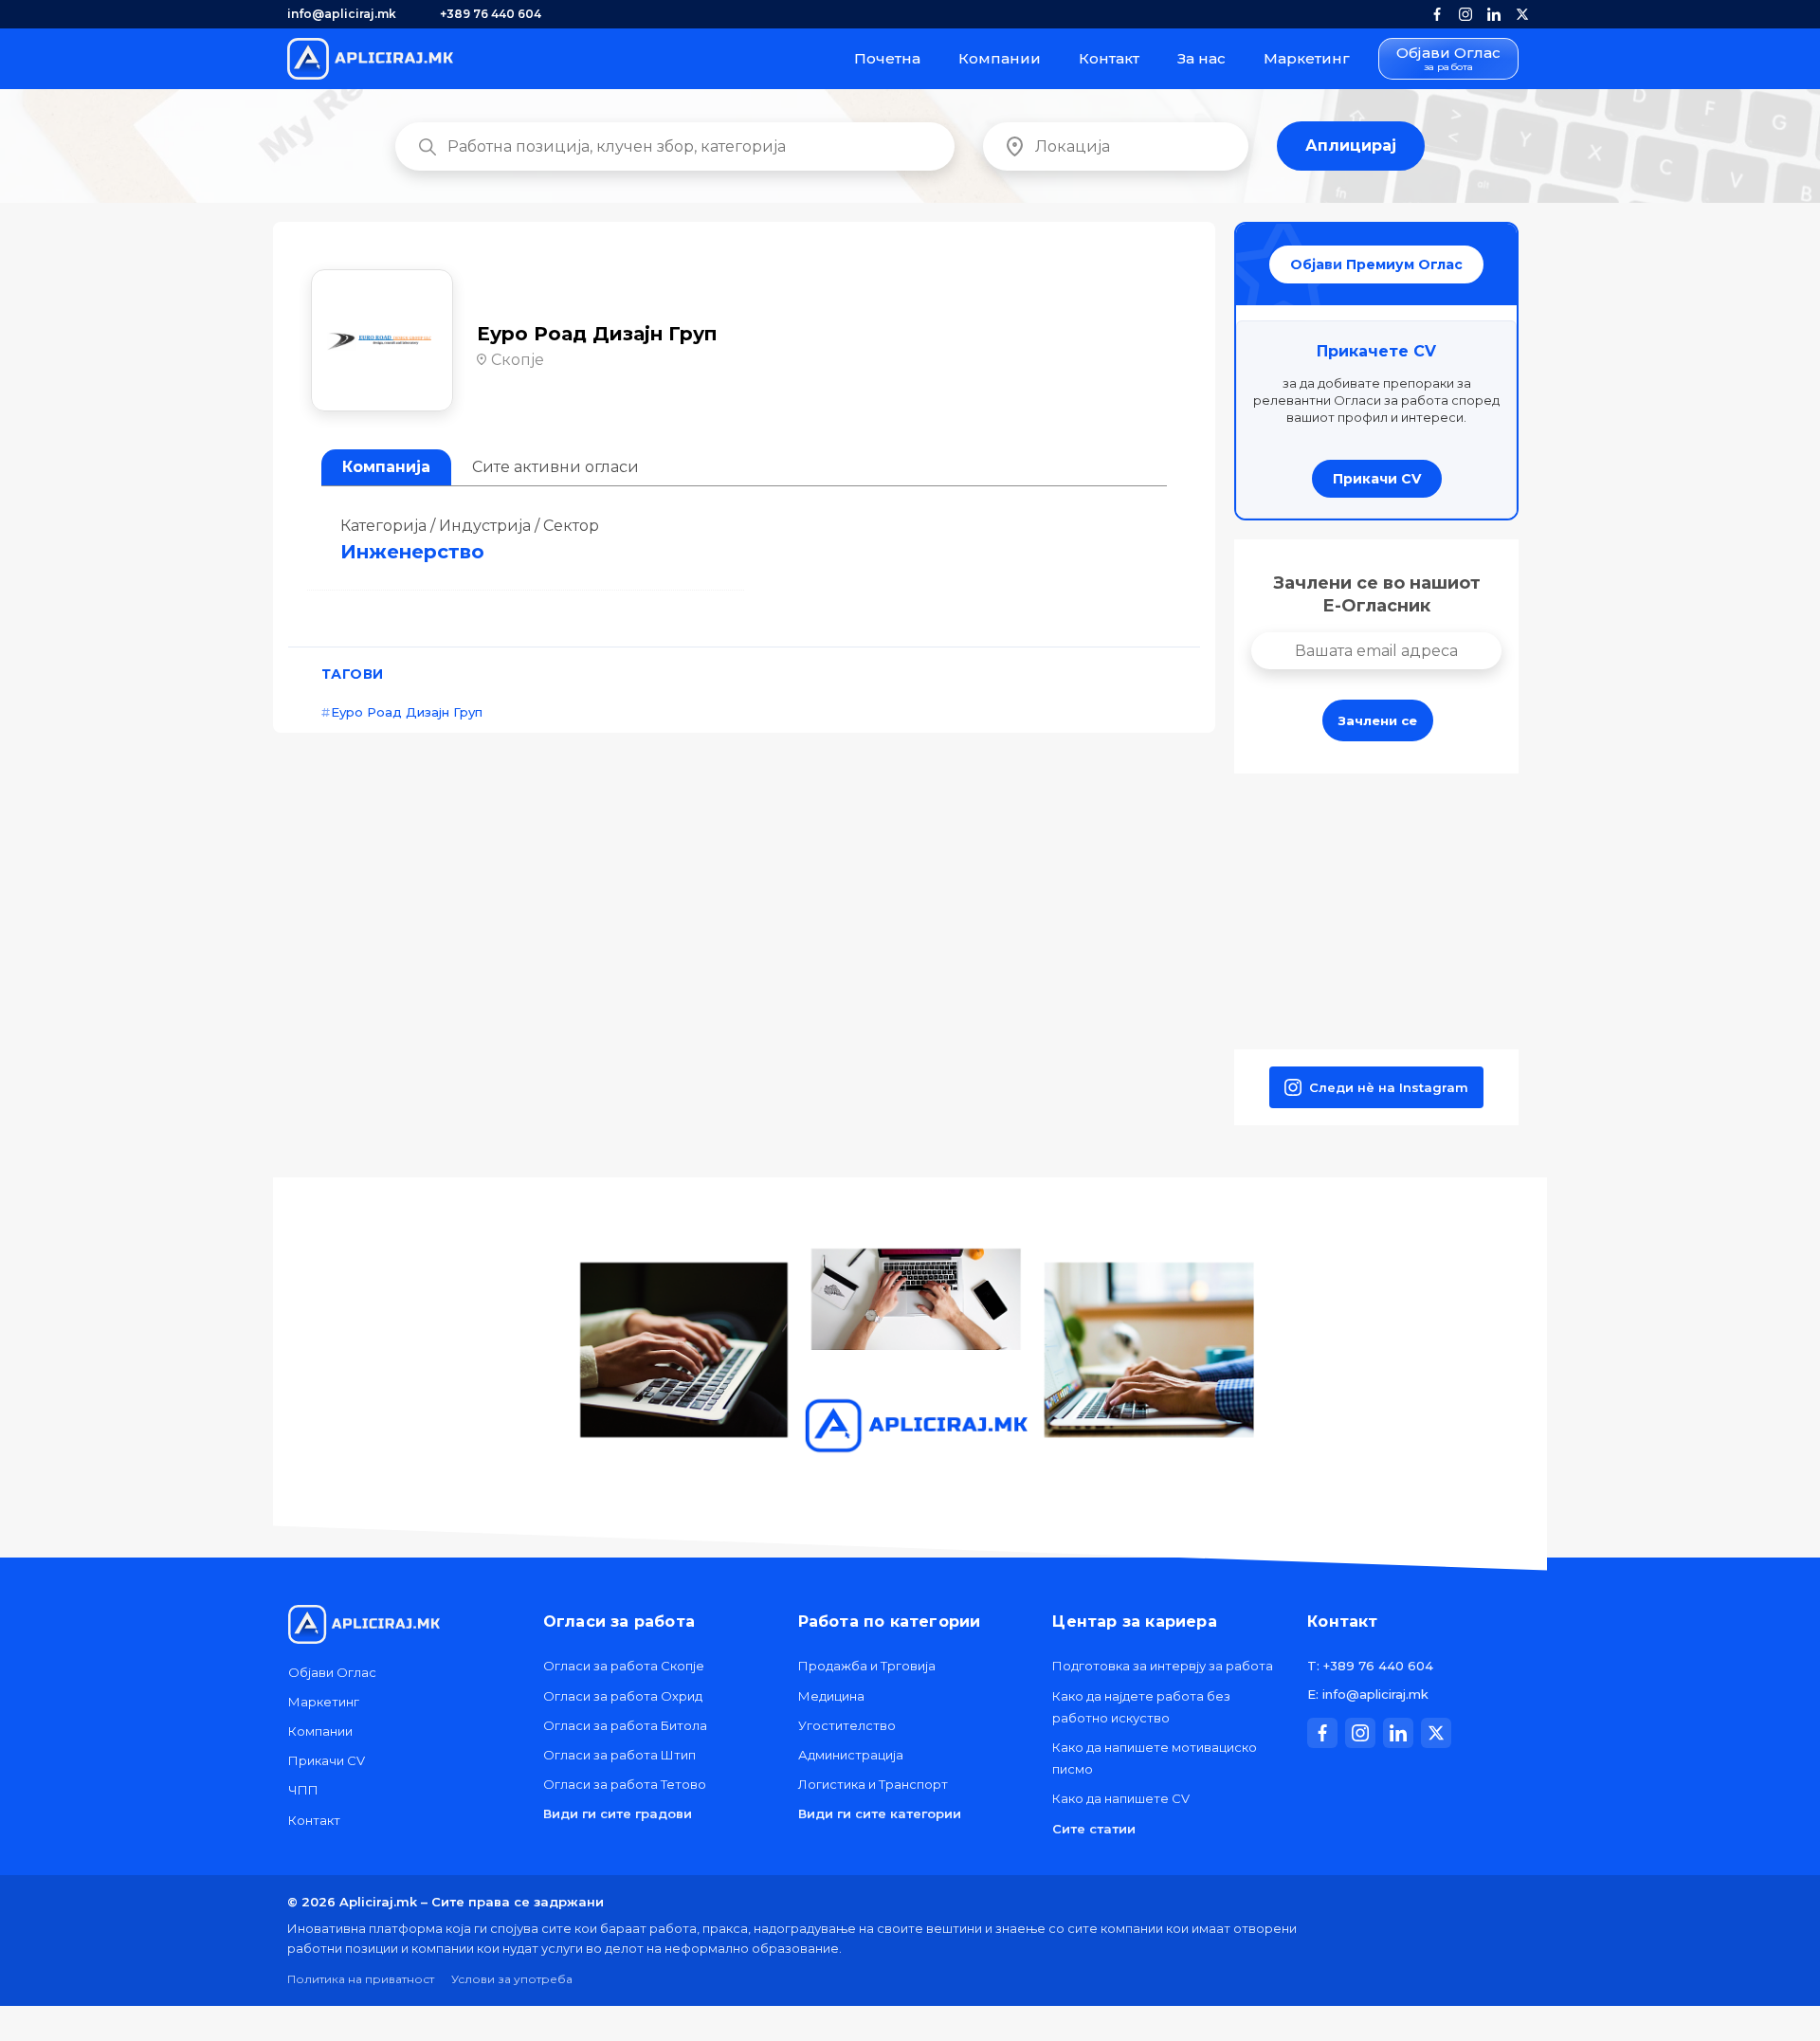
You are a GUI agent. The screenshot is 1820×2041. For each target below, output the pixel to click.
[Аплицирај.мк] (370, 59)
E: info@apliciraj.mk (1368, 1694)
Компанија (386, 467)
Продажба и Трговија (867, 1666)
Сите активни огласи (555, 467)
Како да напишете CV (1121, 1798)
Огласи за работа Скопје (624, 1666)
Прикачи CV (1377, 479)
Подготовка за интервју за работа (1163, 1666)
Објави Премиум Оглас (1376, 264)
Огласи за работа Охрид (623, 1696)
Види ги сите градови (618, 1813)
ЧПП (303, 1790)
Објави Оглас (1448, 59)
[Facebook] (1437, 14)
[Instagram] (1465, 14)
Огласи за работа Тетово (625, 1784)
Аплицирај (1351, 146)
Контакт (1109, 58)
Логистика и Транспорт (873, 1784)
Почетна (887, 58)
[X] (1522, 14)
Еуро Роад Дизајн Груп (407, 712)
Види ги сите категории (880, 1813)
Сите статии (1094, 1829)
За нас (1201, 58)
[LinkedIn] (1494, 14)
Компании (1000, 58)
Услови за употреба (512, 1979)
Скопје (518, 360)
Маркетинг (1307, 58)
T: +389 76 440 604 (1370, 1666)
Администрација (851, 1755)
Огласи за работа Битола (625, 1725)
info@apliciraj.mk (342, 14)
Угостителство (847, 1725)
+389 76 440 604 (491, 14)
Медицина (831, 1696)
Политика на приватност (361, 1979)
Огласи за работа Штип (619, 1755)
